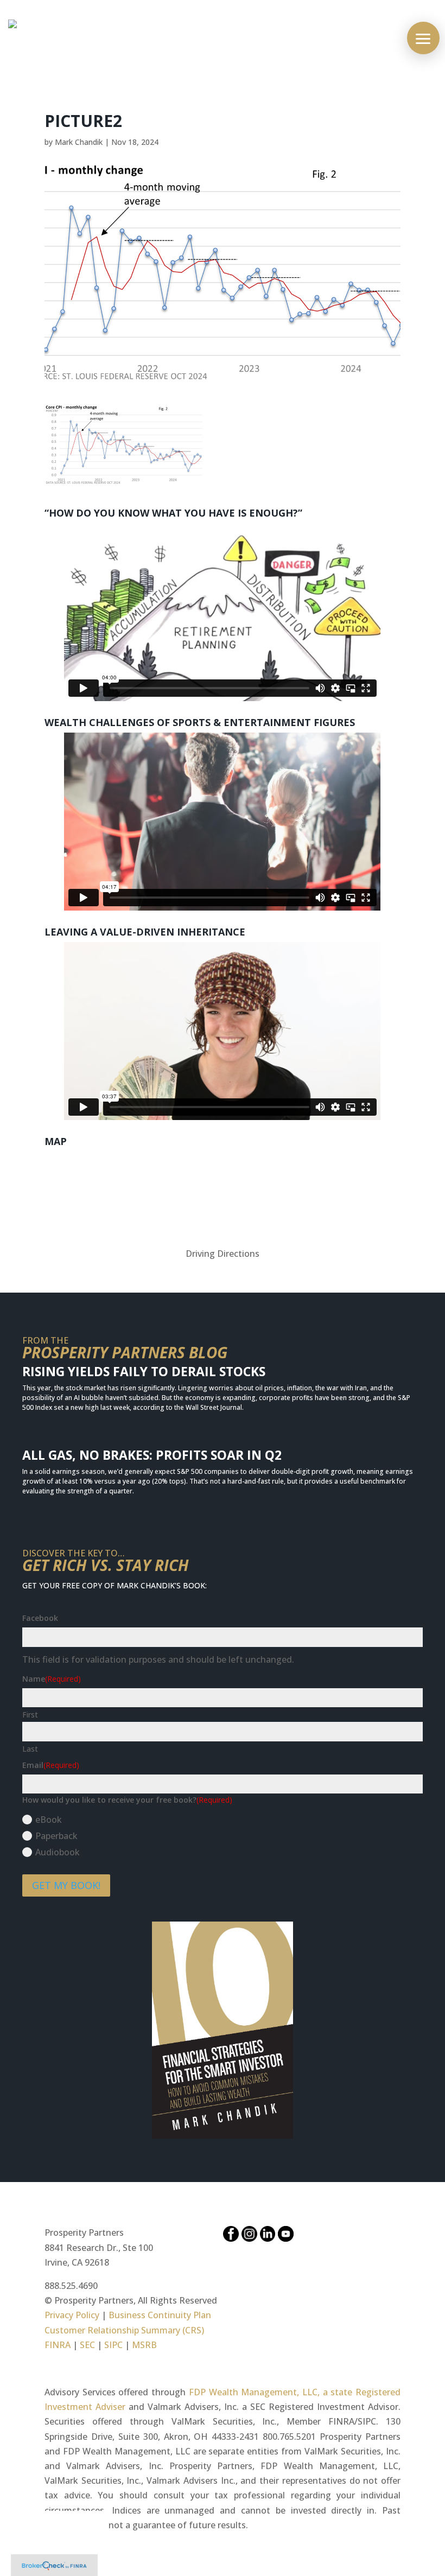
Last (30, 1749)
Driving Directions (223, 1254)
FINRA (58, 2345)
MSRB (143, 2345)
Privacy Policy (72, 2315)
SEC (87, 2345)
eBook (49, 1820)
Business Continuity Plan (160, 2315)
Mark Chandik (79, 142)
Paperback (56, 1836)
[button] (423, 38)
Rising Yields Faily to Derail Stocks (144, 1371)
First (30, 1715)
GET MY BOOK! (66, 1885)
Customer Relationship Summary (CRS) (124, 2330)
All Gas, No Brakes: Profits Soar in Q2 (152, 1455)
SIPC (113, 2345)
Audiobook (58, 1852)
